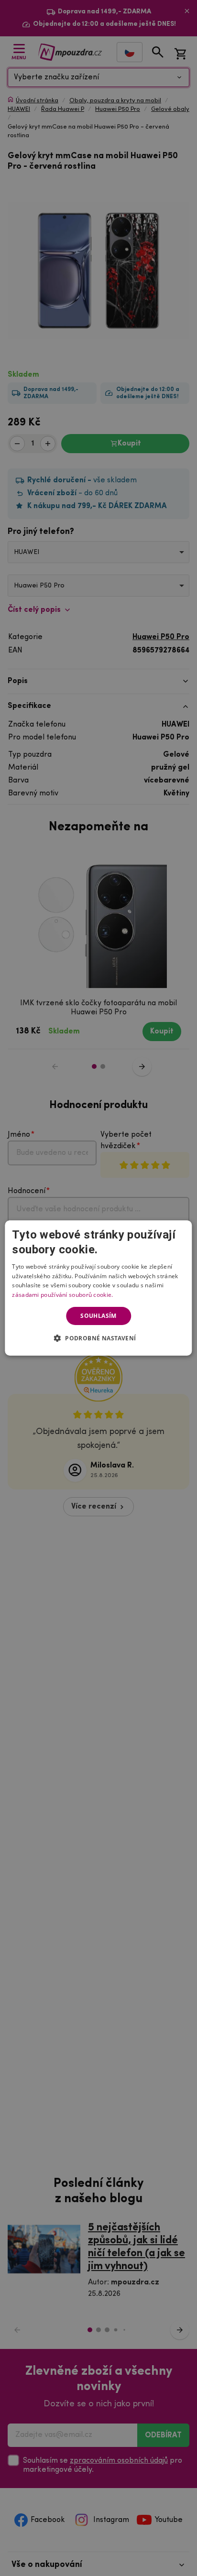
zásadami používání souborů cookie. (62, 1295)
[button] (99, 1338)
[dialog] (98, 1288)
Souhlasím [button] (98, 1316)
